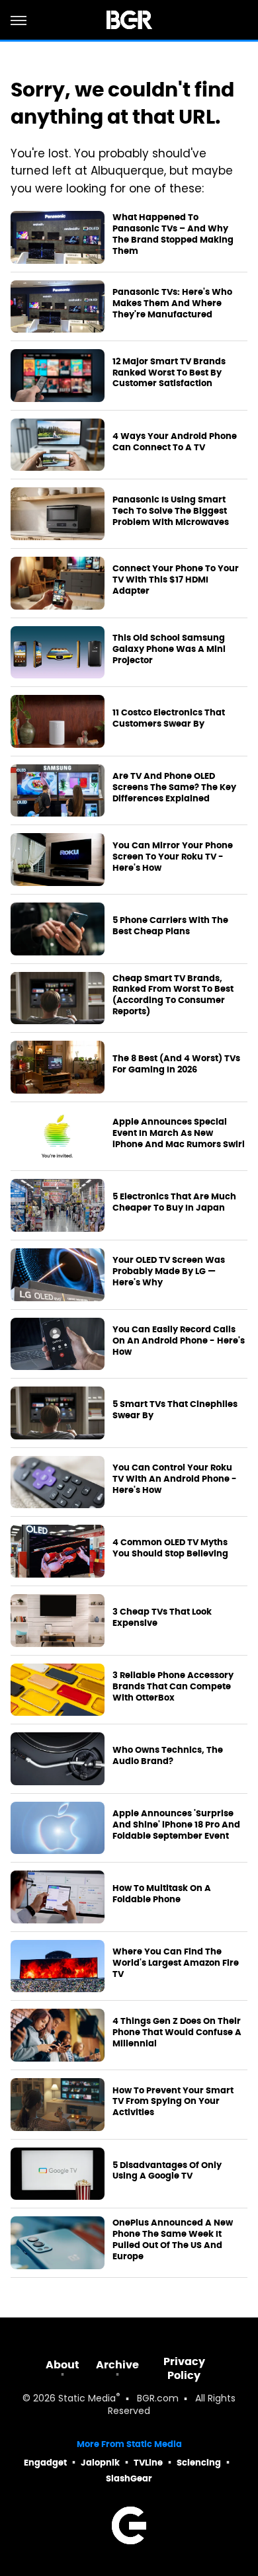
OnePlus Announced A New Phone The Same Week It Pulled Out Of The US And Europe (173, 2240)
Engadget (45, 2463)
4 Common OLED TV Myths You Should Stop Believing (170, 1548)
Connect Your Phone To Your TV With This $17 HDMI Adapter (176, 580)
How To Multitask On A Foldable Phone (162, 1894)
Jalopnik (100, 2463)
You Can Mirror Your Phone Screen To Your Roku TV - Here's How (173, 857)
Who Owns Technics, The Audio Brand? (168, 1756)
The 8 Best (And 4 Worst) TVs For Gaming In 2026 (176, 1064)
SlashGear (129, 2478)
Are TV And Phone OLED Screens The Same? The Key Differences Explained (174, 787)
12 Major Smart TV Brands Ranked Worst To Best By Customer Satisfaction (169, 373)
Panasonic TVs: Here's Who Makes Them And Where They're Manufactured (172, 303)
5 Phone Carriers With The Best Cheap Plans (170, 926)
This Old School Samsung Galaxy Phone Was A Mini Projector (169, 649)
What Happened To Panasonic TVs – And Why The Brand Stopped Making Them (173, 234)
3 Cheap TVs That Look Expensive (162, 1618)
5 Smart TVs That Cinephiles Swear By (175, 1410)
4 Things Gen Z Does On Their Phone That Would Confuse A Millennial (177, 2033)
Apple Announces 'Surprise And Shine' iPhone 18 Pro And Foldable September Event (176, 1825)
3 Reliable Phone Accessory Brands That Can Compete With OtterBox (173, 1687)
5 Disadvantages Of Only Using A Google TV (167, 2171)
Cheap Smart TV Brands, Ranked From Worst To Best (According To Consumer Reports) (173, 995)
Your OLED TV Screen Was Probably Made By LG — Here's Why (169, 1271)
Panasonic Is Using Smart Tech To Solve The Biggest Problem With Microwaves (171, 511)
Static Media (87, 2399)
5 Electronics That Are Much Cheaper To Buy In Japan (174, 1202)
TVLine (148, 2463)
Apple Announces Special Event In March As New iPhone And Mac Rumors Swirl (179, 1133)
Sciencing (199, 2463)
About (63, 2365)
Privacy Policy (184, 2368)
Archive (117, 2365)
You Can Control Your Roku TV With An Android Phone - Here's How (175, 1479)
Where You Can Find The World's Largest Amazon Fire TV (176, 1963)
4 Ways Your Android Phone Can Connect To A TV (175, 442)
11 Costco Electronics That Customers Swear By (169, 718)
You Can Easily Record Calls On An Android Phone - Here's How (179, 1341)
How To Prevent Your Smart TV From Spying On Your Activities (173, 2102)
